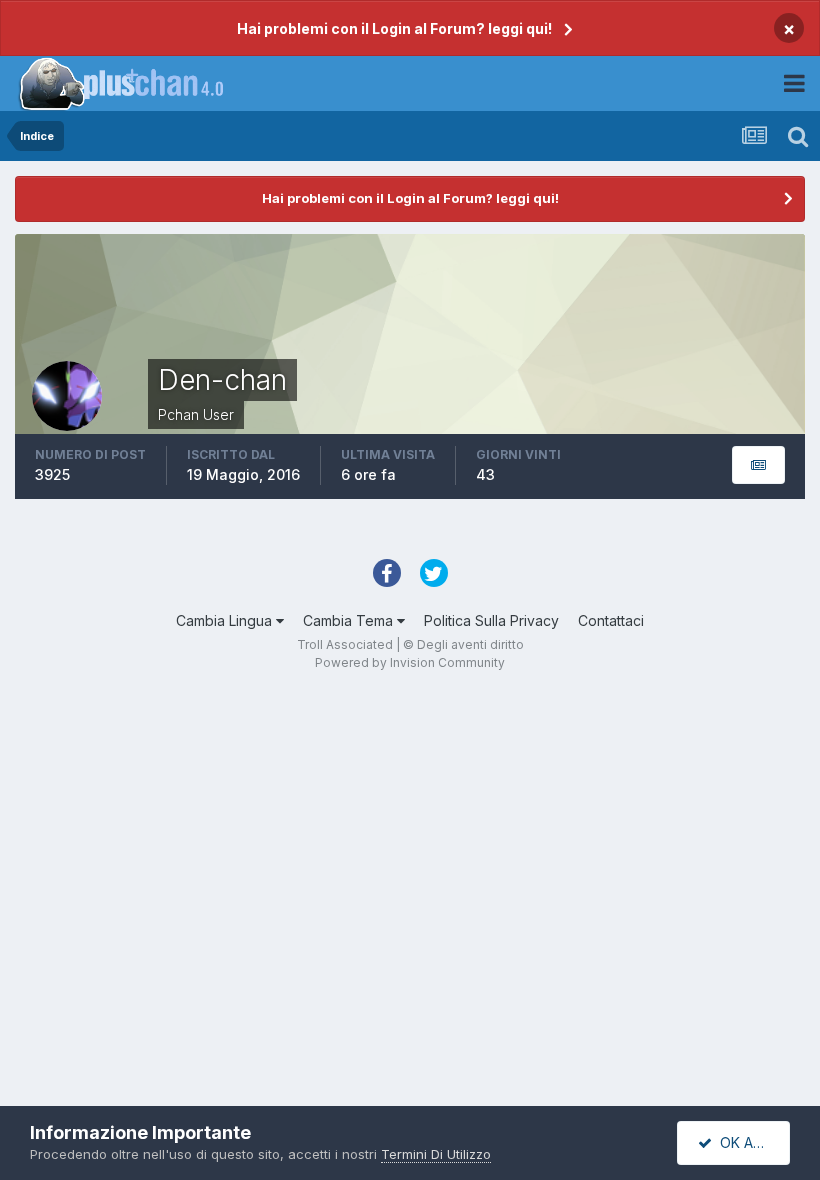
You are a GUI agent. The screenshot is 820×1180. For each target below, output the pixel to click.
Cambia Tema (350, 620)
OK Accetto (751, 1142)
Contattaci (611, 620)
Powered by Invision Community (410, 662)
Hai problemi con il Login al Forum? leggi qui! (394, 28)
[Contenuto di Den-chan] (758, 465)
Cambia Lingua (226, 620)
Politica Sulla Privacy (491, 620)
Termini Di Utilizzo (436, 1154)
